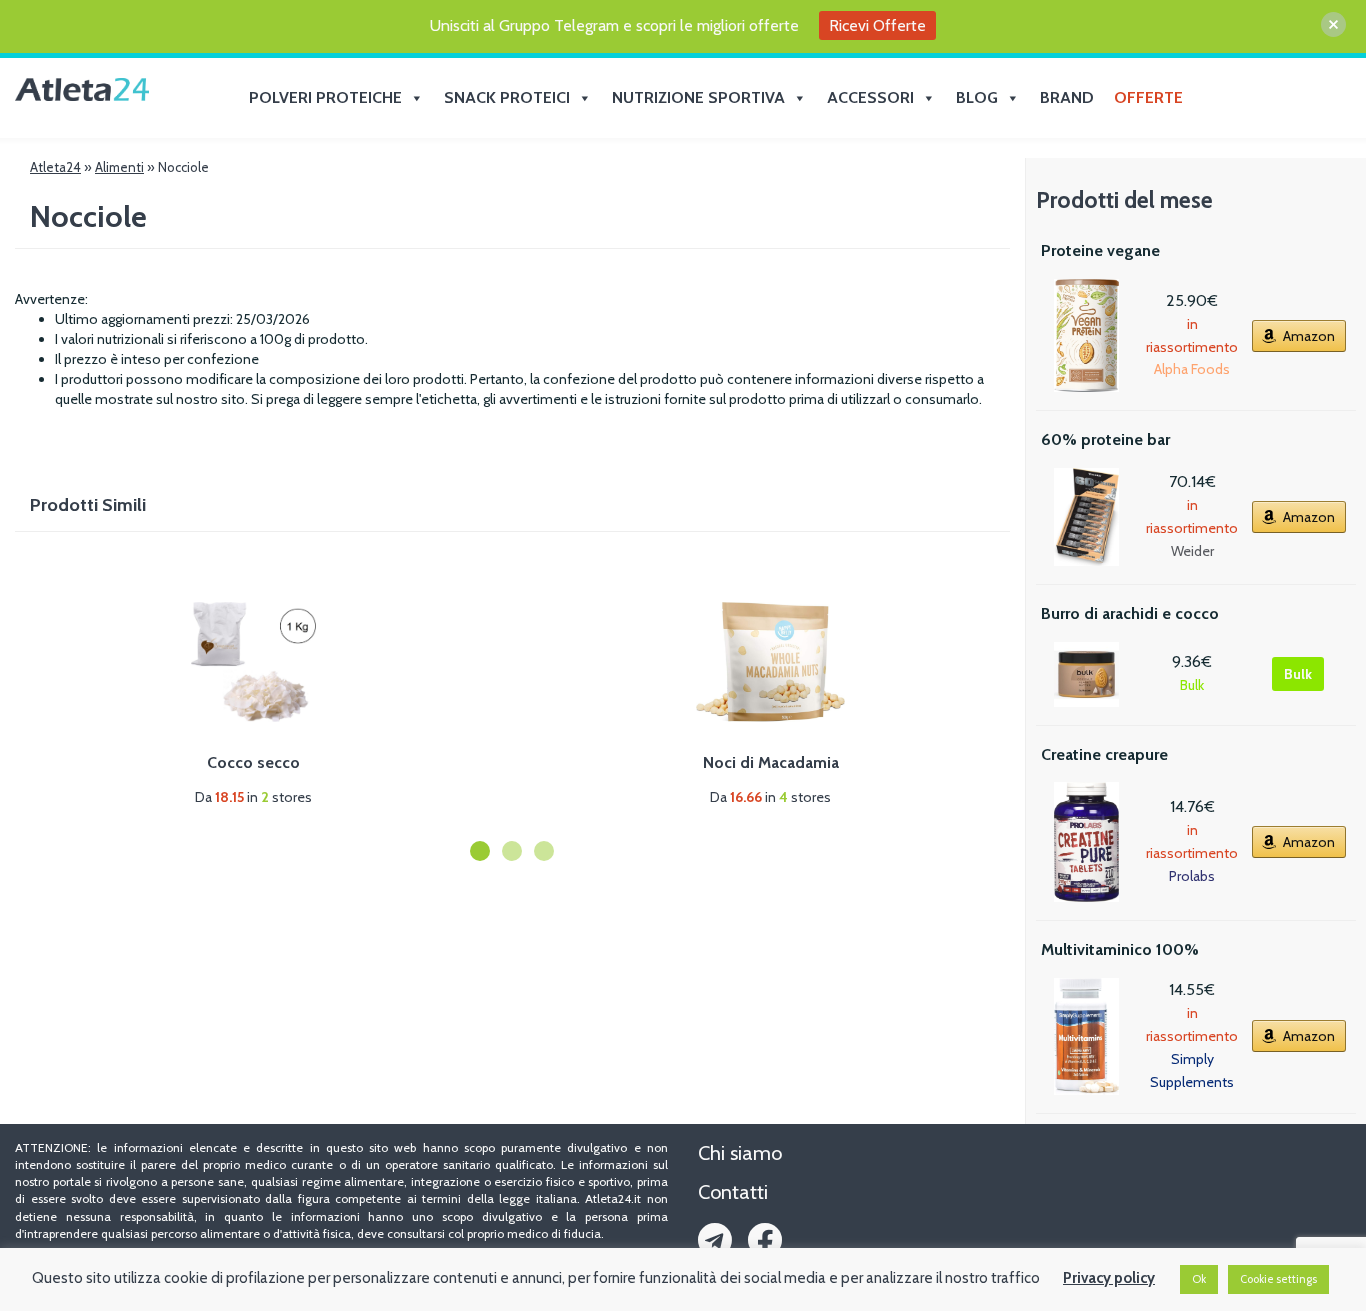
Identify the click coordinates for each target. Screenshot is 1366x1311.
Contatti (733, 1192)
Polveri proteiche (325, 97)
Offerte (1148, 97)
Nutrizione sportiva (698, 97)
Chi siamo (740, 1153)
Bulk (1298, 674)
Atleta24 (55, 167)
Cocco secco (253, 762)
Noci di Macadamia (771, 762)
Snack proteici (507, 97)
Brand (1067, 97)
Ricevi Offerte (877, 25)
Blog (977, 97)
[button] (480, 851)
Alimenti (119, 167)
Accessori (870, 97)
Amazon (1309, 336)
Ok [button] (1199, 1279)
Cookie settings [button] (1278, 1279)
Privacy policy (1109, 1278)
